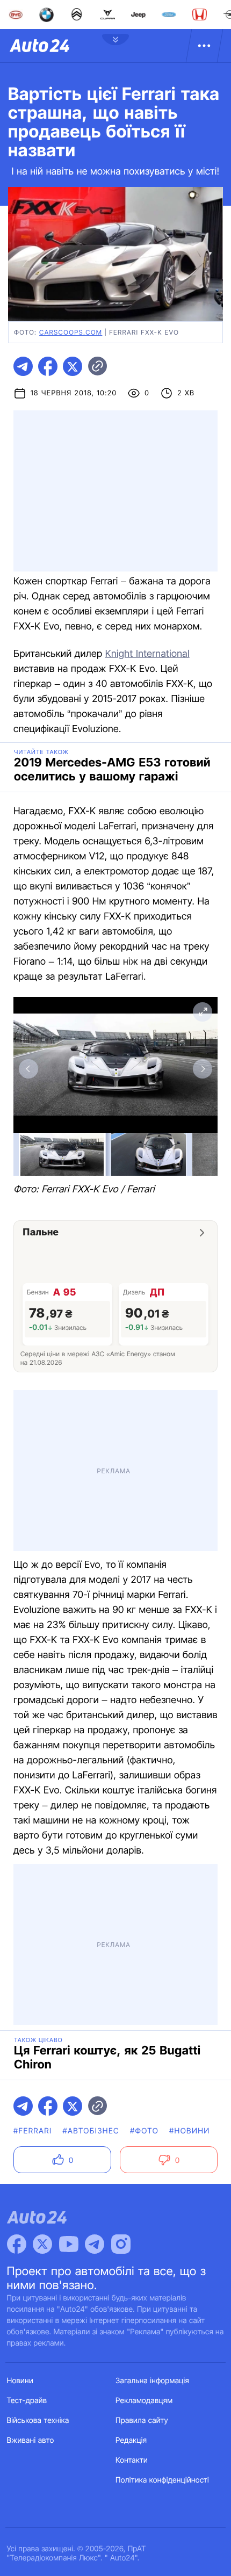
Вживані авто (31, 2440)
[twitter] (73, 366)
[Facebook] (17, 2244)
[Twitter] (42, 2244)
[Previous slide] (28, 1069)
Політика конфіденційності (162, 2480)
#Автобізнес (91, 2131)
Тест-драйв (27, 2401)
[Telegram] (95, 2244)
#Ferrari (33, 2131)
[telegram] (23, 366)
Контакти (132, 2460)
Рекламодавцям (144, 2401)
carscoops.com (71, 332)
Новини (20, 2381)
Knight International (147, 654)
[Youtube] (69, 2244)
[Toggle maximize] (203, 1012)
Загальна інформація (152, 2381)
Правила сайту (142, 2421)
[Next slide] (203, 1069)
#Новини (190, 2131)
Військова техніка (38, 2421)
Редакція (131, 2440)
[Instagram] (121, 2244)
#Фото (144, 2131)
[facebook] (48, 366)
